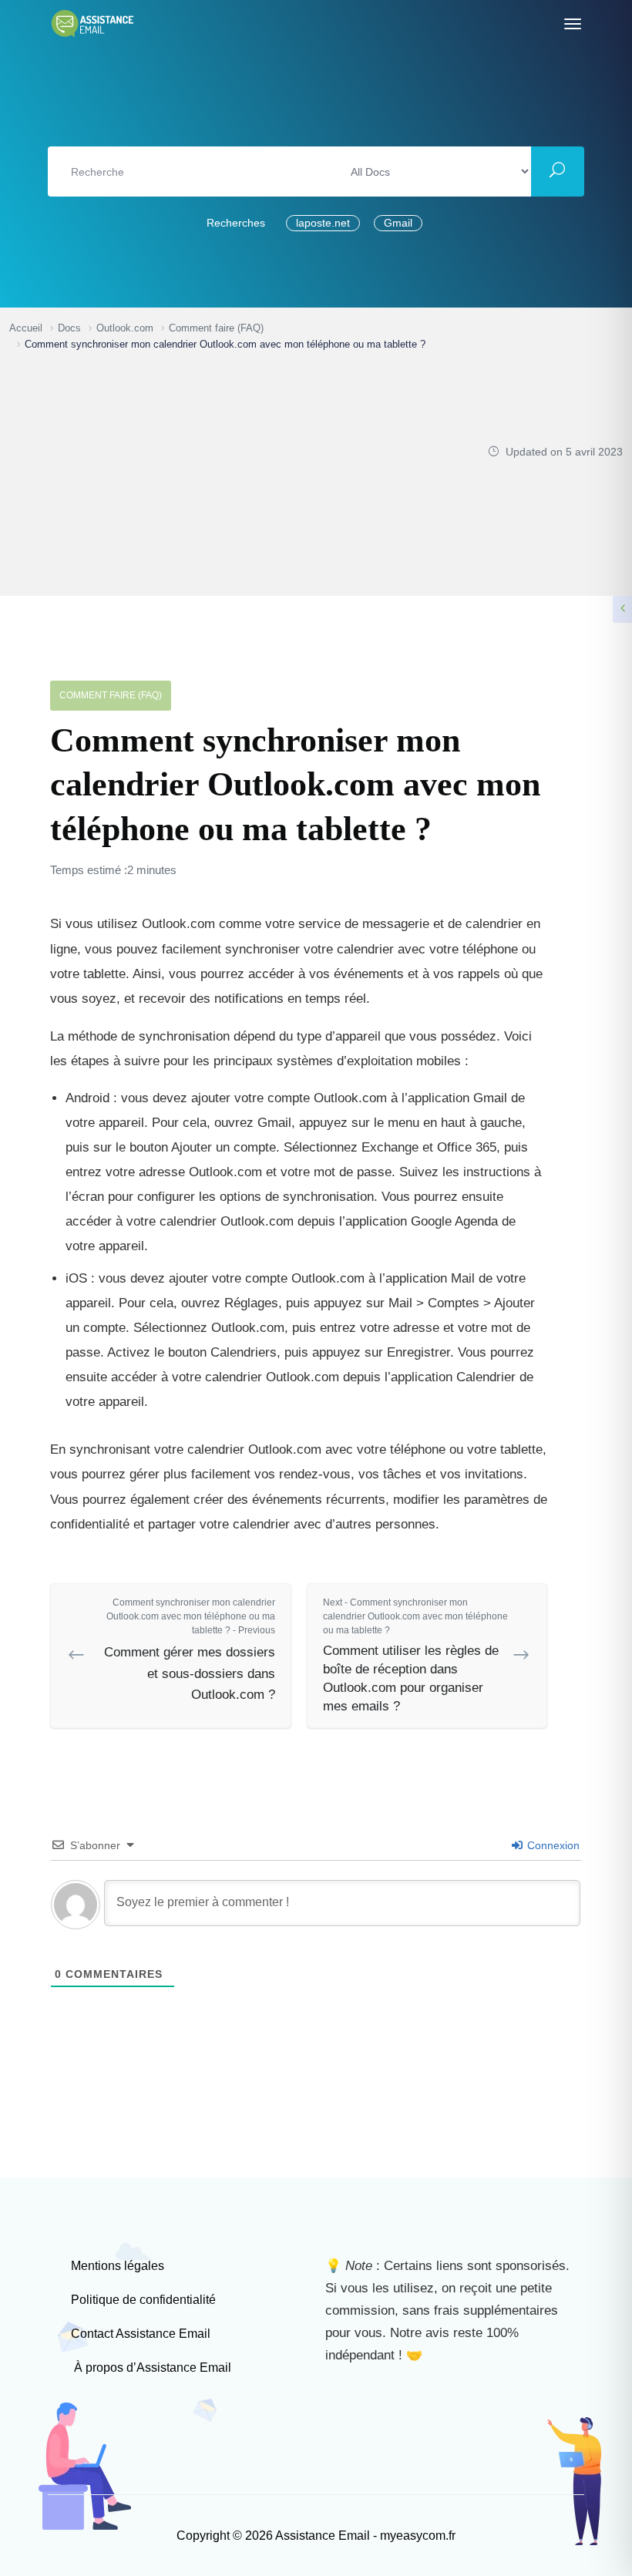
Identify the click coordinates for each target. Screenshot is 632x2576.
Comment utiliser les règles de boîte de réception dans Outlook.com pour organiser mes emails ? (415, 1655)
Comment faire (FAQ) (111, 695)
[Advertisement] (237, 468)
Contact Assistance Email (141, 2334)
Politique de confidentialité (143, 2300)
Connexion (552, 1845)
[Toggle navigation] (573, 24)
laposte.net (323, 223)
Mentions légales (118, 2266)
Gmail (398, 223)
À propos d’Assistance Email (151, 2367)
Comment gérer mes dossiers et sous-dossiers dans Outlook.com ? (190, 1649)
